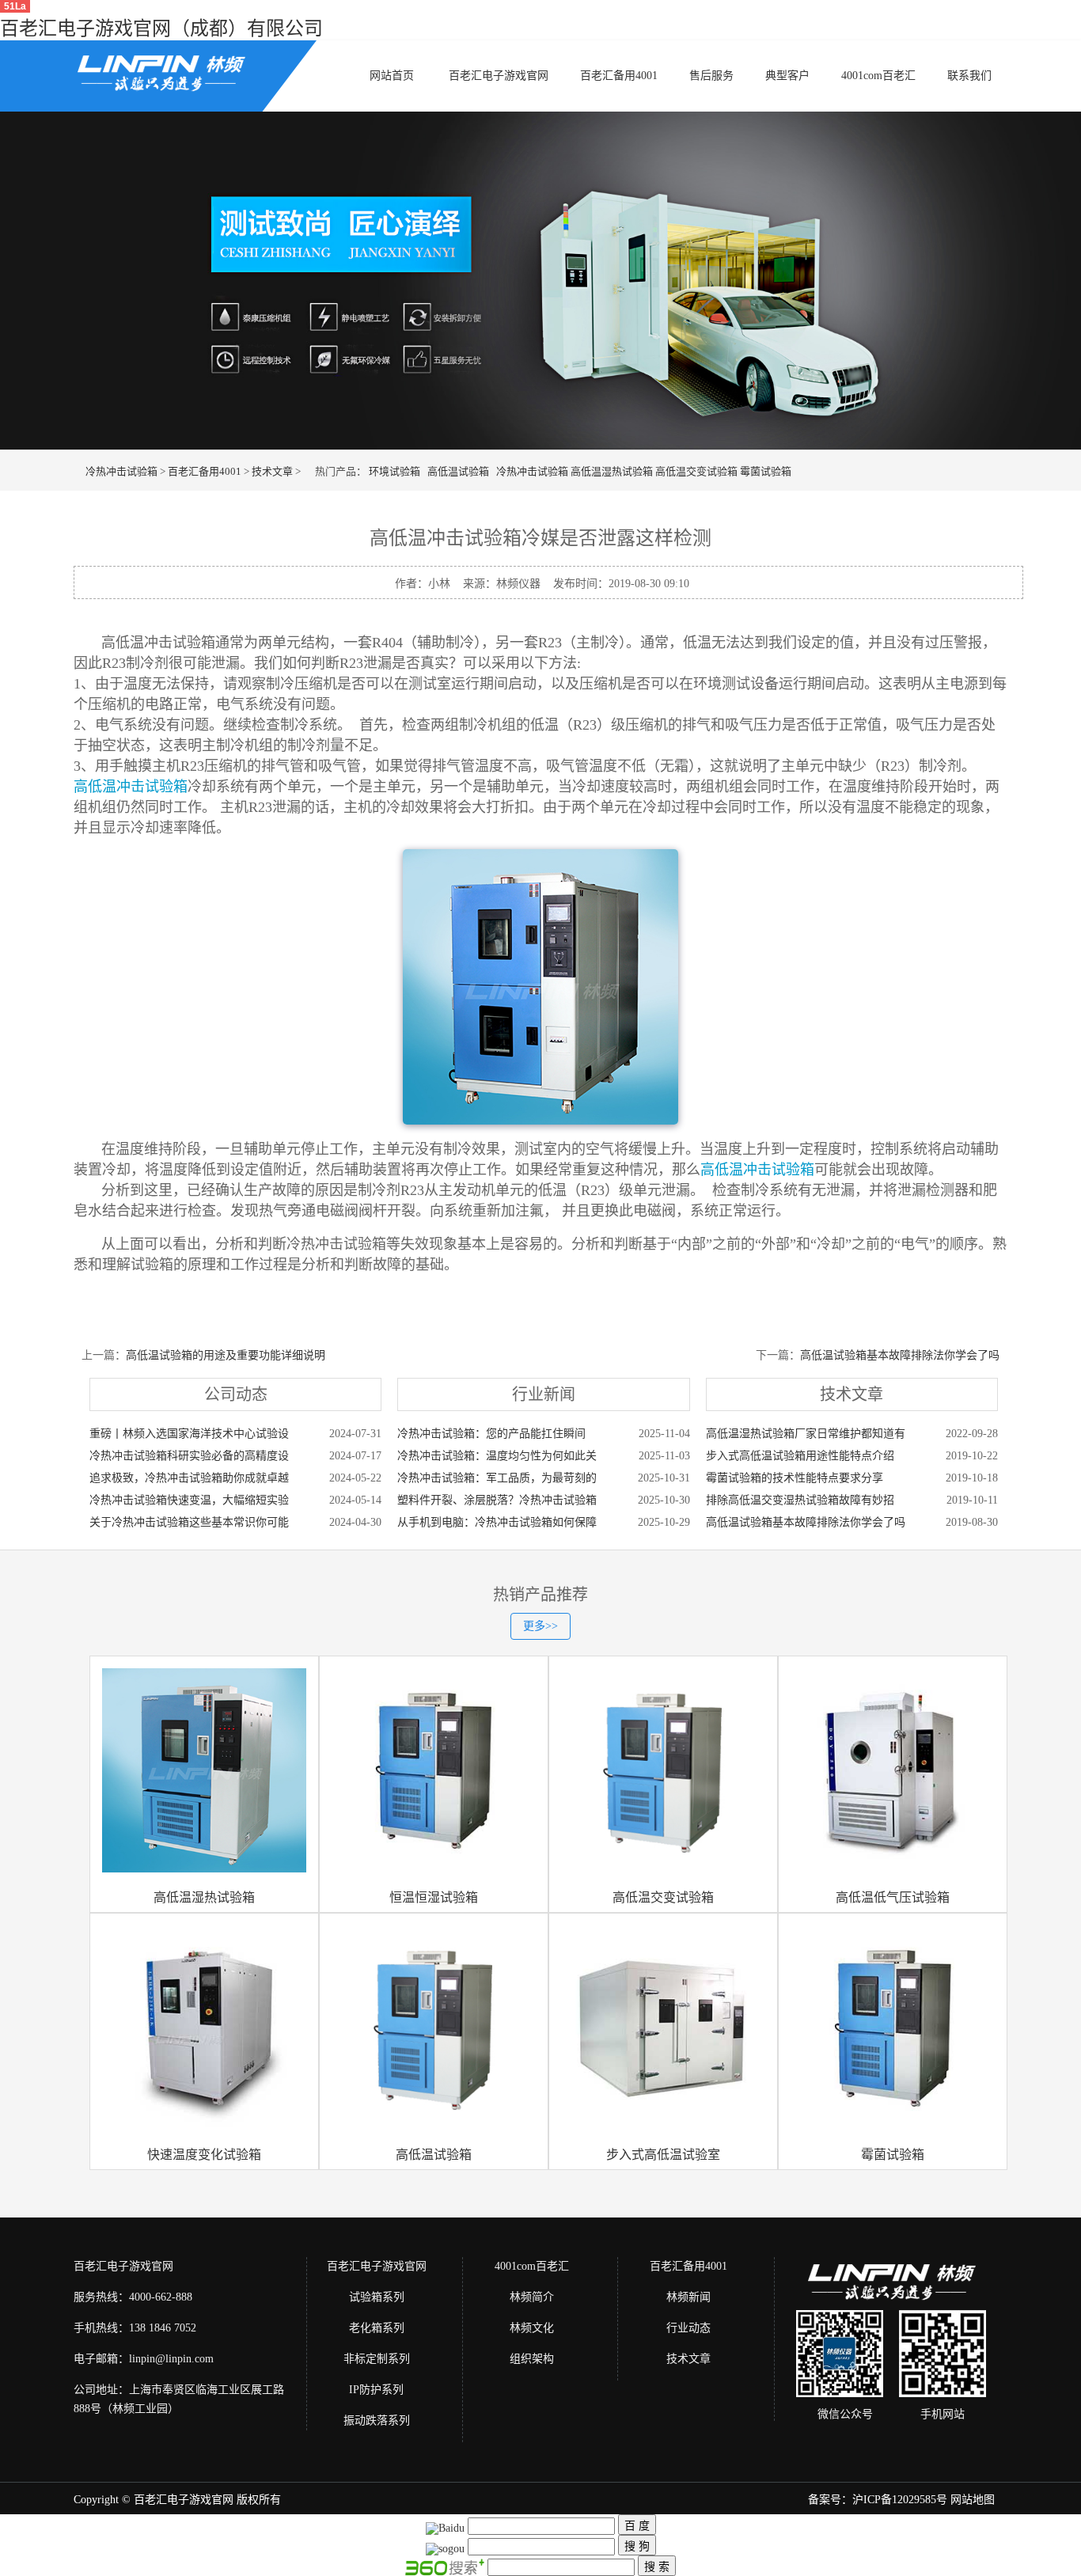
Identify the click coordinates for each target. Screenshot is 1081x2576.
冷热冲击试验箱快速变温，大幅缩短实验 (189, 1500)
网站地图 (973, 2500)
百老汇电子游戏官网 (499, 76)
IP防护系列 (376, 2390)
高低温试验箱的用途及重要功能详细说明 (226, 1355)
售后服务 (711, 76)
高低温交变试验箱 (696, 471)
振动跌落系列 (377, 2420)
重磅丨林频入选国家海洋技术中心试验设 (189, 1434)
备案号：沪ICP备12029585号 (878, 2500)
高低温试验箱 (458, 471)
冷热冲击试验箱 (121, 471)
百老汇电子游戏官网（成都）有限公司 (161, 28)
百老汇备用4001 (619, 76)
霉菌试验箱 (766, 471)
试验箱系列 (377, 2297)
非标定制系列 (377, 2359)
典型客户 (787, 76)
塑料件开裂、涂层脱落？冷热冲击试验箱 (497, 1500)
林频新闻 (688, 2297)
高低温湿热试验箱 (612, 471)
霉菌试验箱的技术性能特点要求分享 (795, 1478)
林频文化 (532, 2328)
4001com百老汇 (878, 76)
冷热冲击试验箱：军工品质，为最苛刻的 (497, 1478)
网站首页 (392, 76)
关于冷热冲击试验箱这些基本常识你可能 (189, 1522)
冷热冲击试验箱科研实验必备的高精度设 (189, 1456)
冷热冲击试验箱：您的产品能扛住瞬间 (491, 1434)
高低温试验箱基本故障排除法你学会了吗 (900, 1355)
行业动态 (688, 2328)
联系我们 (969, 76)
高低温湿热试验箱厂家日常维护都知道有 (806, 1434)
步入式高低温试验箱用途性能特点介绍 (800, 1456)
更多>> (540, 1626)
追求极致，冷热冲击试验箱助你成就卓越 (189, 1478)
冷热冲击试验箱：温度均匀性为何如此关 (497, 1456)
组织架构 (532, 2359)
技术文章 (272, 471)
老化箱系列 (377, 2328)
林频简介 (532, 2297)
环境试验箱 (394, 471)
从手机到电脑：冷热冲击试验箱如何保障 (497, 1522)
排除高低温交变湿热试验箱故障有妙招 (800, 1500)
